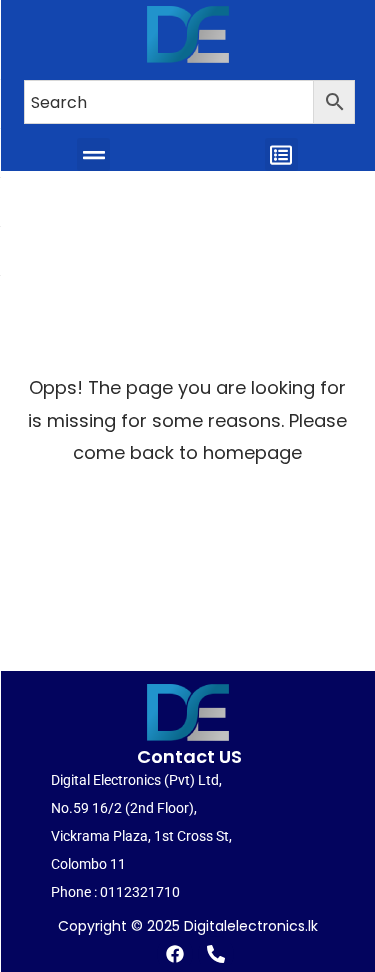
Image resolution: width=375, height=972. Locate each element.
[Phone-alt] (216, 954)
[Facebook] (175, 954)
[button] (93, 154)
